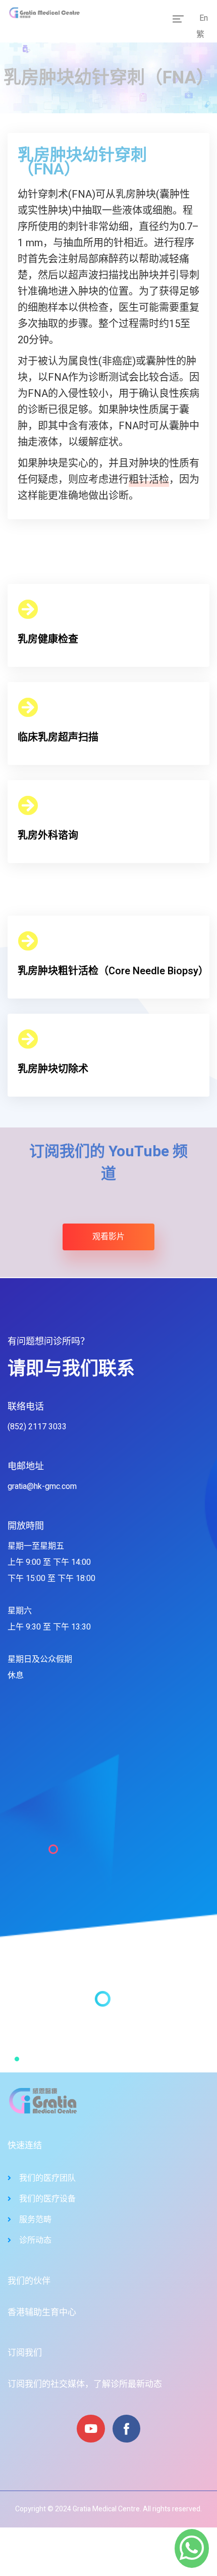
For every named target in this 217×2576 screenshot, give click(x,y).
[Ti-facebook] (126, 2429)
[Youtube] (91, 2429)
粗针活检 (149, 480)
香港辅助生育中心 (42, 2312)
